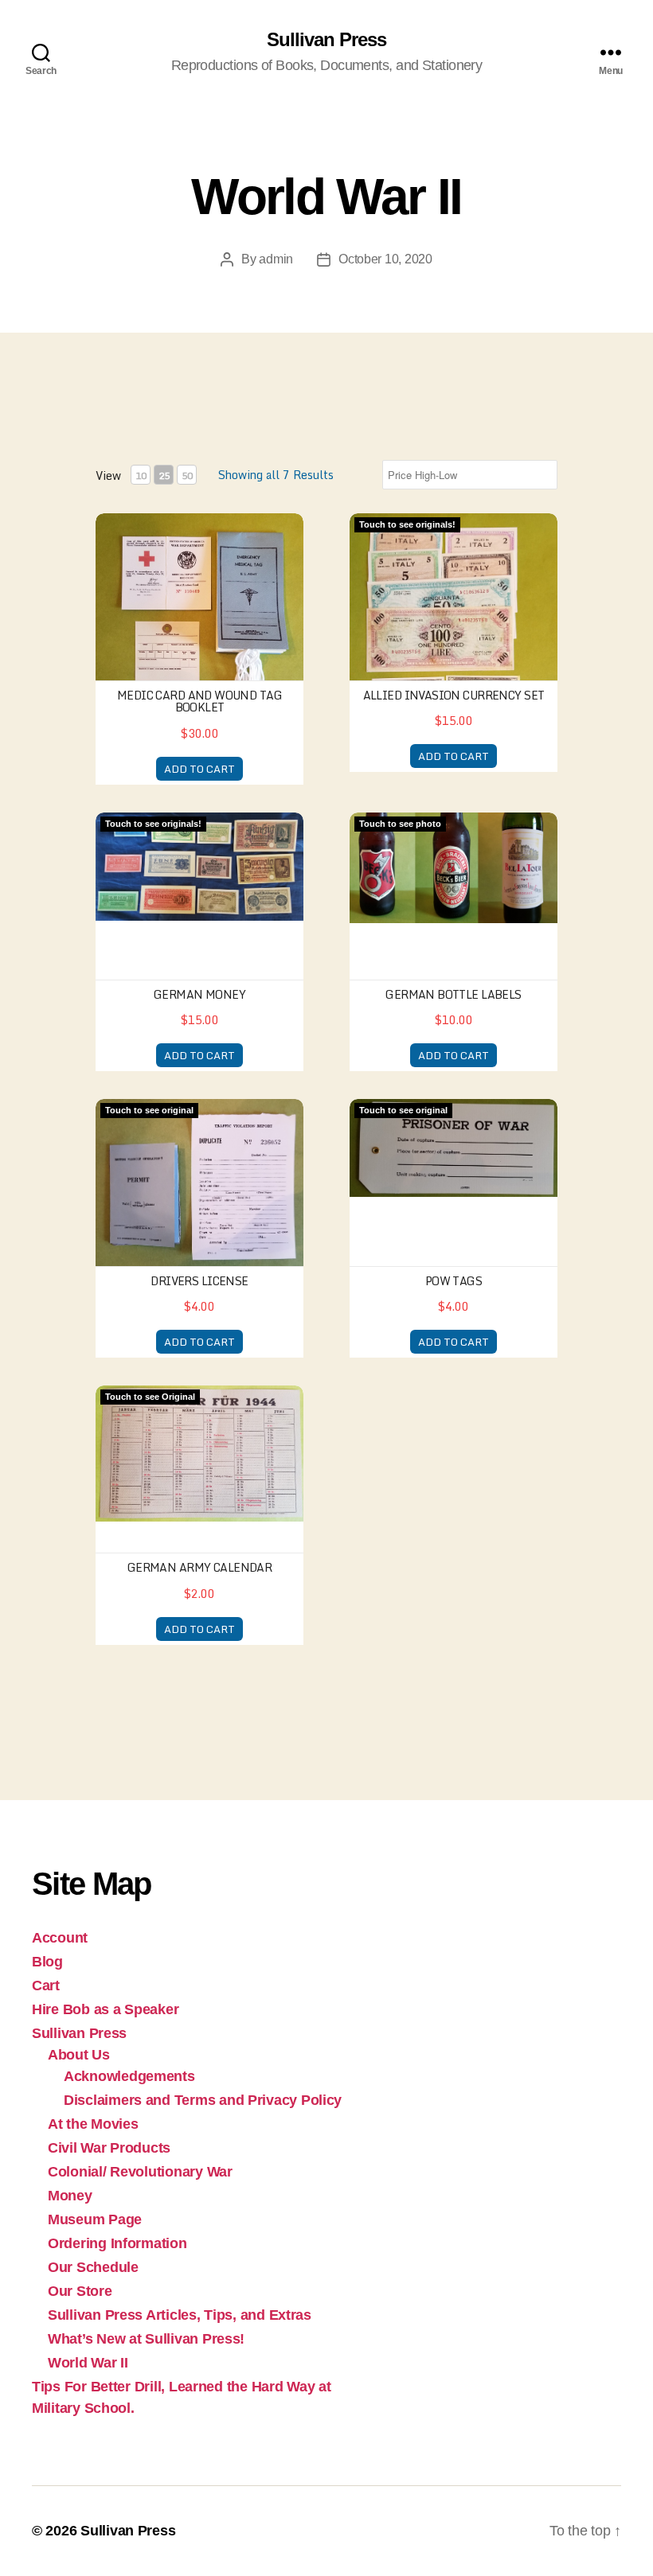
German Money (199, 994)
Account (60, 1938)
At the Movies (93, 2124)
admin (276, 259)
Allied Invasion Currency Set (454, 695)
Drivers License (199, 1281)
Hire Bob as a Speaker (105, 2009)
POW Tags (454, 1281)
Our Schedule (93, 2267)
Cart (46, 1986)
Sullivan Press (326, 40)
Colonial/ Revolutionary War (140, 2172)
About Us (79, 2055)
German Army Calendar (199, 1567)
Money (70, 2196)
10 (141, 475)
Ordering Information (117, 2243)
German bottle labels (453, 994)
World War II (88, 2363)
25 (164, 475)
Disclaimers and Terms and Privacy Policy (203, 2100)
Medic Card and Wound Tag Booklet (199, 701)
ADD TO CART (199, 769)
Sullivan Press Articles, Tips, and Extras (180, 2315)
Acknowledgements (129, 2076)
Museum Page (95, 2219)
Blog (47, 1962)
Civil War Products (109, 2148)
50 (187, 475)
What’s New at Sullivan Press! (146, 2339)
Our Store (80, 2291)
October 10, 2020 (385, 259)
